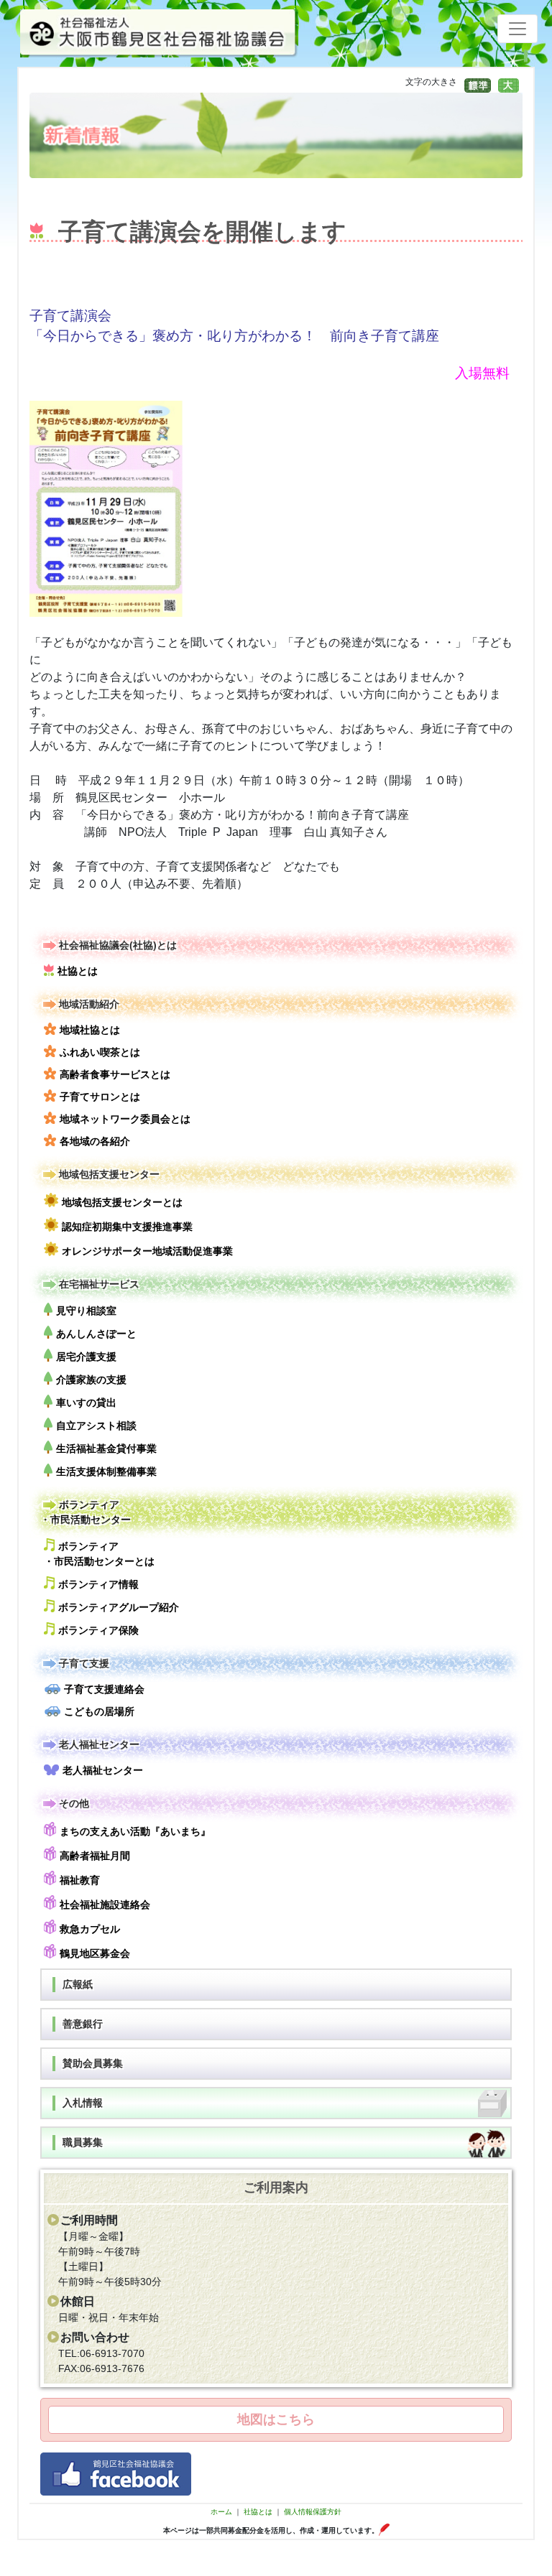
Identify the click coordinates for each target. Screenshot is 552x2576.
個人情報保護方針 (313, 2512)
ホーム (221, 2512)
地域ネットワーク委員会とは (125, 1119)
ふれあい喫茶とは (100, 1052)
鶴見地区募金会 (95, 1953)
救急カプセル (90, 1929)
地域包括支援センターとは (122, 1202)
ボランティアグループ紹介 (119, 1607)
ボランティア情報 (98, 1584)
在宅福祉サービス (99, 1284)
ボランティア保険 (98, 1630)
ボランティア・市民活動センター (86, 1512)
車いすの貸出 (86, 1403)
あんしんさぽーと (96, 1334)
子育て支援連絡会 (104, 1689)
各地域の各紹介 (95, 1141)
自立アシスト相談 (96, 1426)
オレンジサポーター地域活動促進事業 (147, 1251)
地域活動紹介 (89, 1004)
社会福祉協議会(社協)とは (118, 945)
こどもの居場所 (99, 1711)
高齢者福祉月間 (95, 1856)
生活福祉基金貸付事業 (106, 1449)
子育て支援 (84, 1663)
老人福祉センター (99, 1744)
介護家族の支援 (91, 1380)
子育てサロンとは (100, 1097)
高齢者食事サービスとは (115, 1074)
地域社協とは (90, 1030)
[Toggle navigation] (517, 29)
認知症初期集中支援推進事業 (127, 1227)
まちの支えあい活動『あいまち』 (135, 1831)
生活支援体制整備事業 (106, 1471)
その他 (74, 1803)
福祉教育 (80, 1880)
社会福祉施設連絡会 (105, 1905)
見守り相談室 (86, 1311)
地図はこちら (276, 2419)
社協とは (78, 971)
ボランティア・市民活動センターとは (99, 1554)
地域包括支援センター (109, 1174)
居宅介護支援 (86, 1357)
